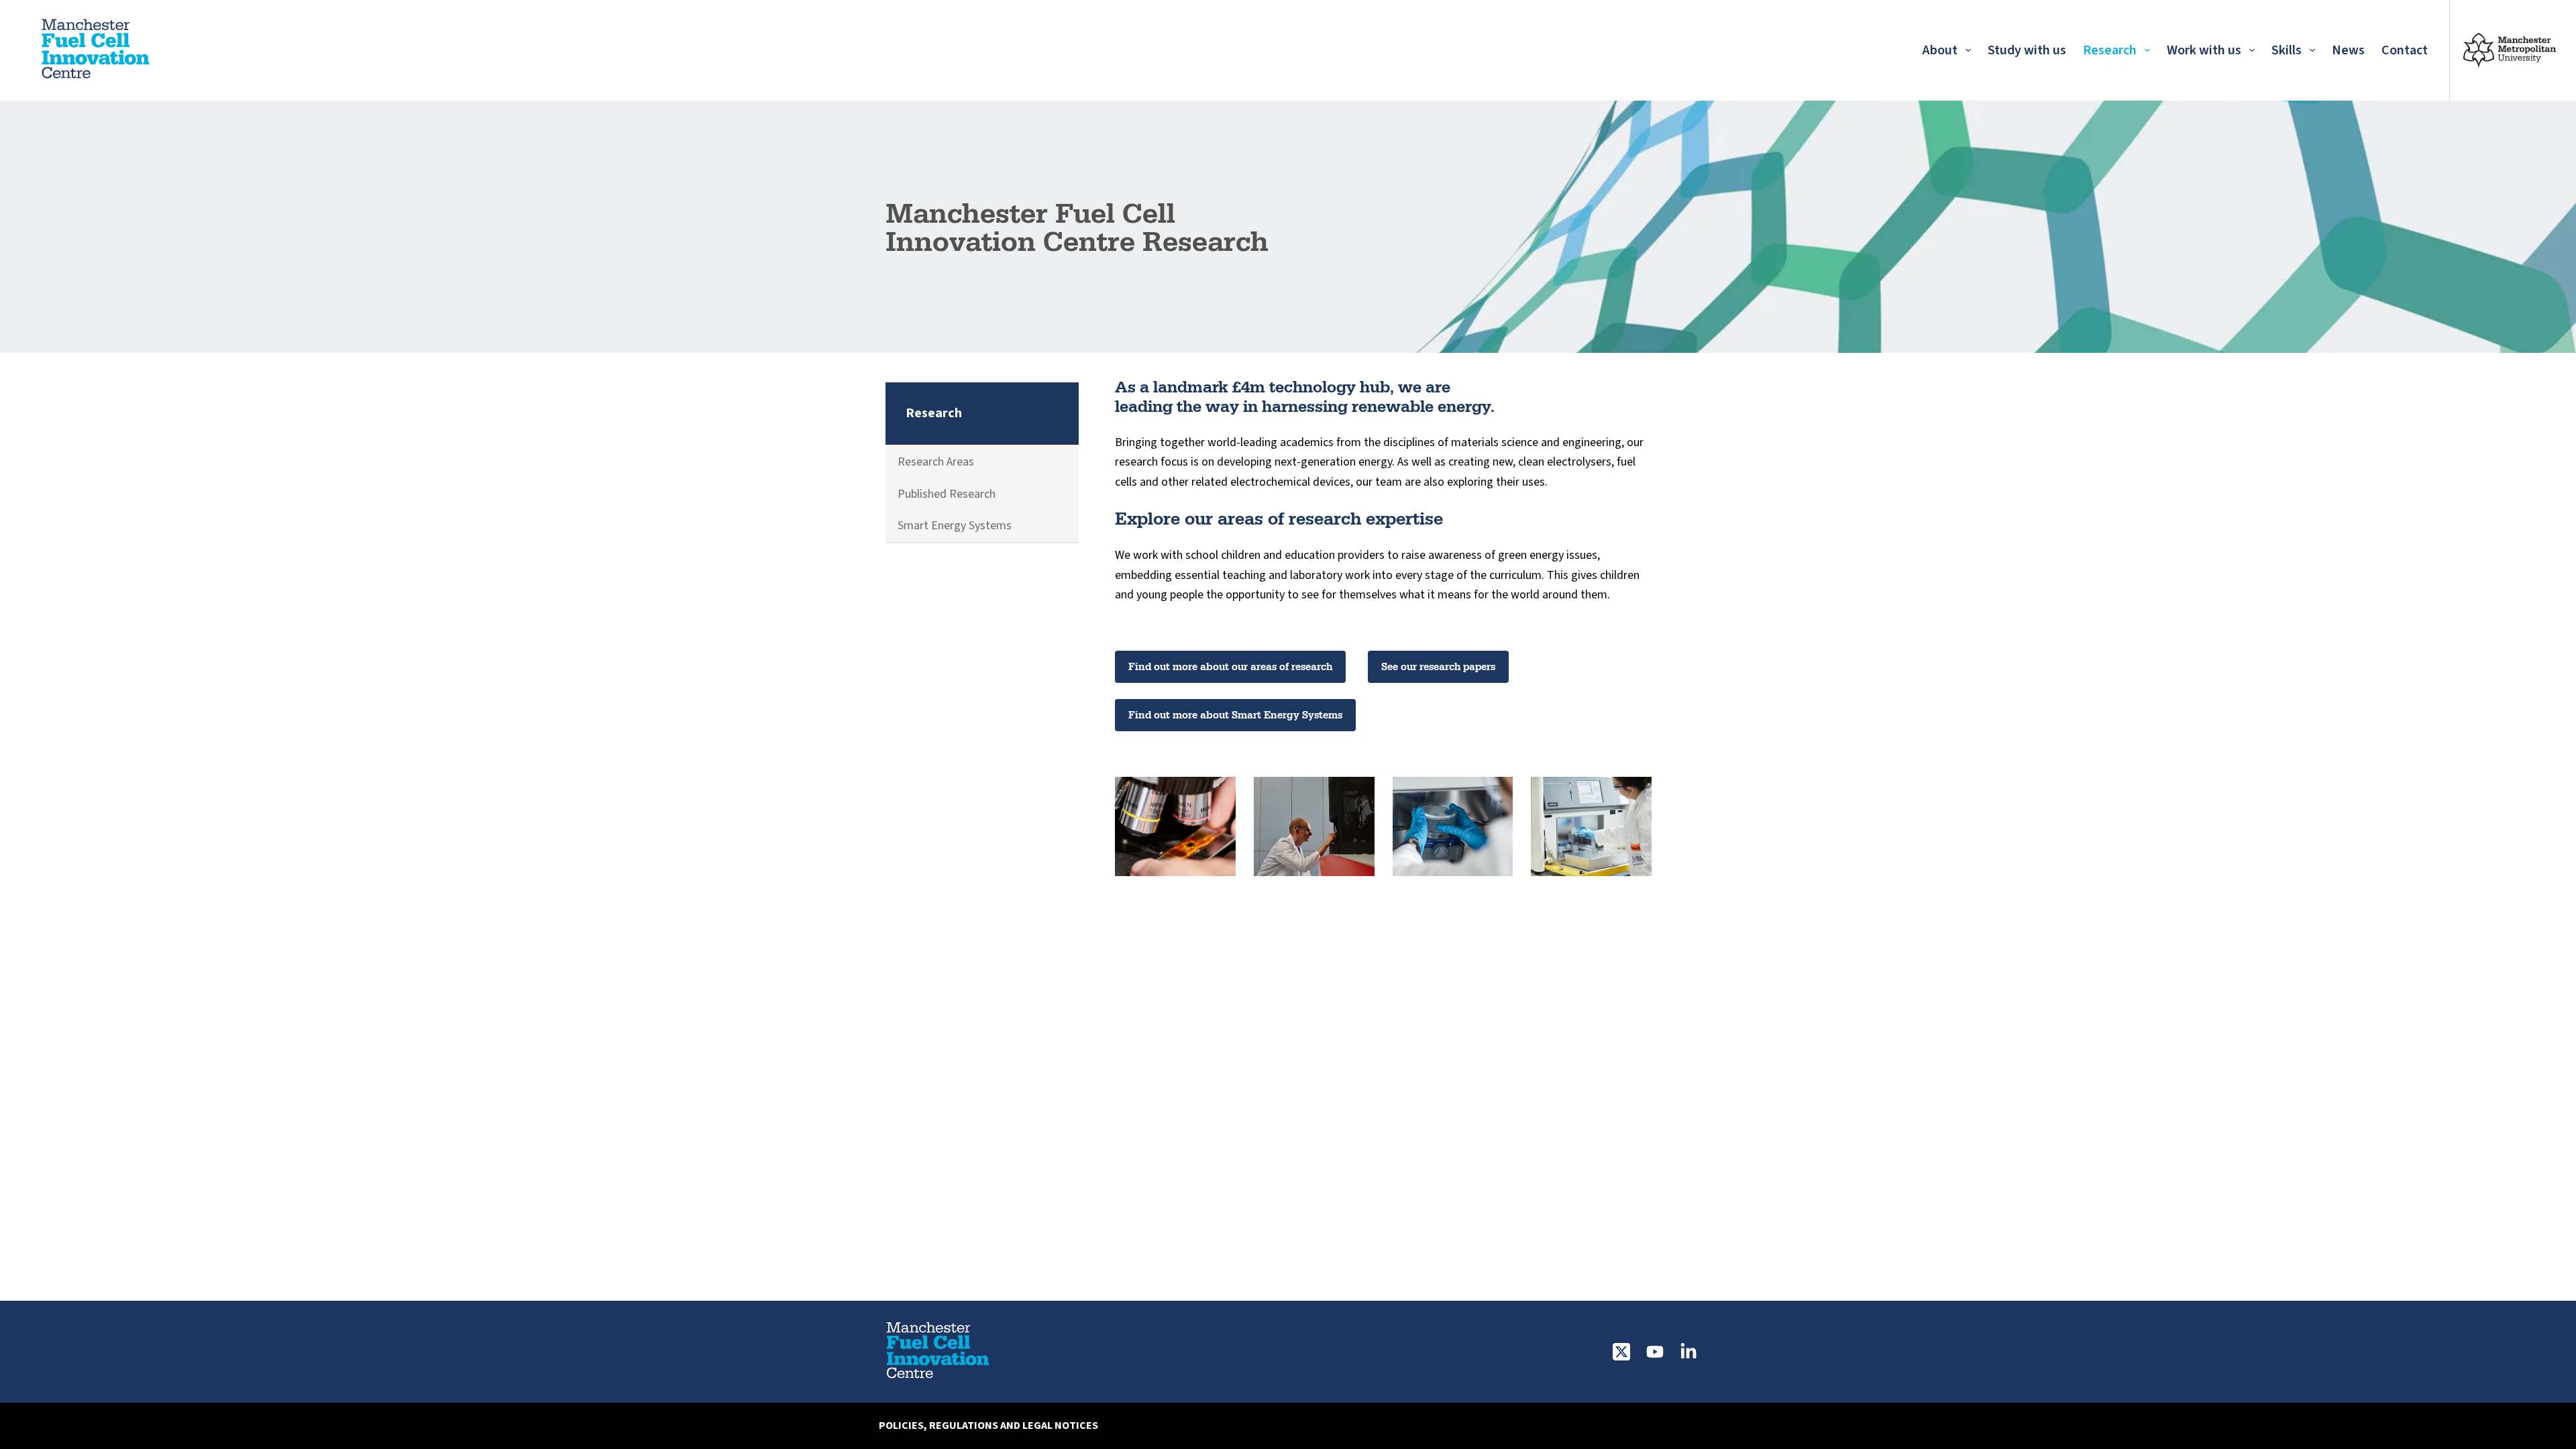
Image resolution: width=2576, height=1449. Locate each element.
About (1940, 50)
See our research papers (1438, 666)
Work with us (2204, 50)
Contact (2405, 50)
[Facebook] (1688, 1352)
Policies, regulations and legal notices (988, 1426)
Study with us (2027, 50)
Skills (2287, 50)
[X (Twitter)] (1621, 1352)
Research (2110, 50)
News (2348, 50)
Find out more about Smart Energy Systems (1235, 715)
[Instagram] (1655, 1352)
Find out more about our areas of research (1230, 666)
